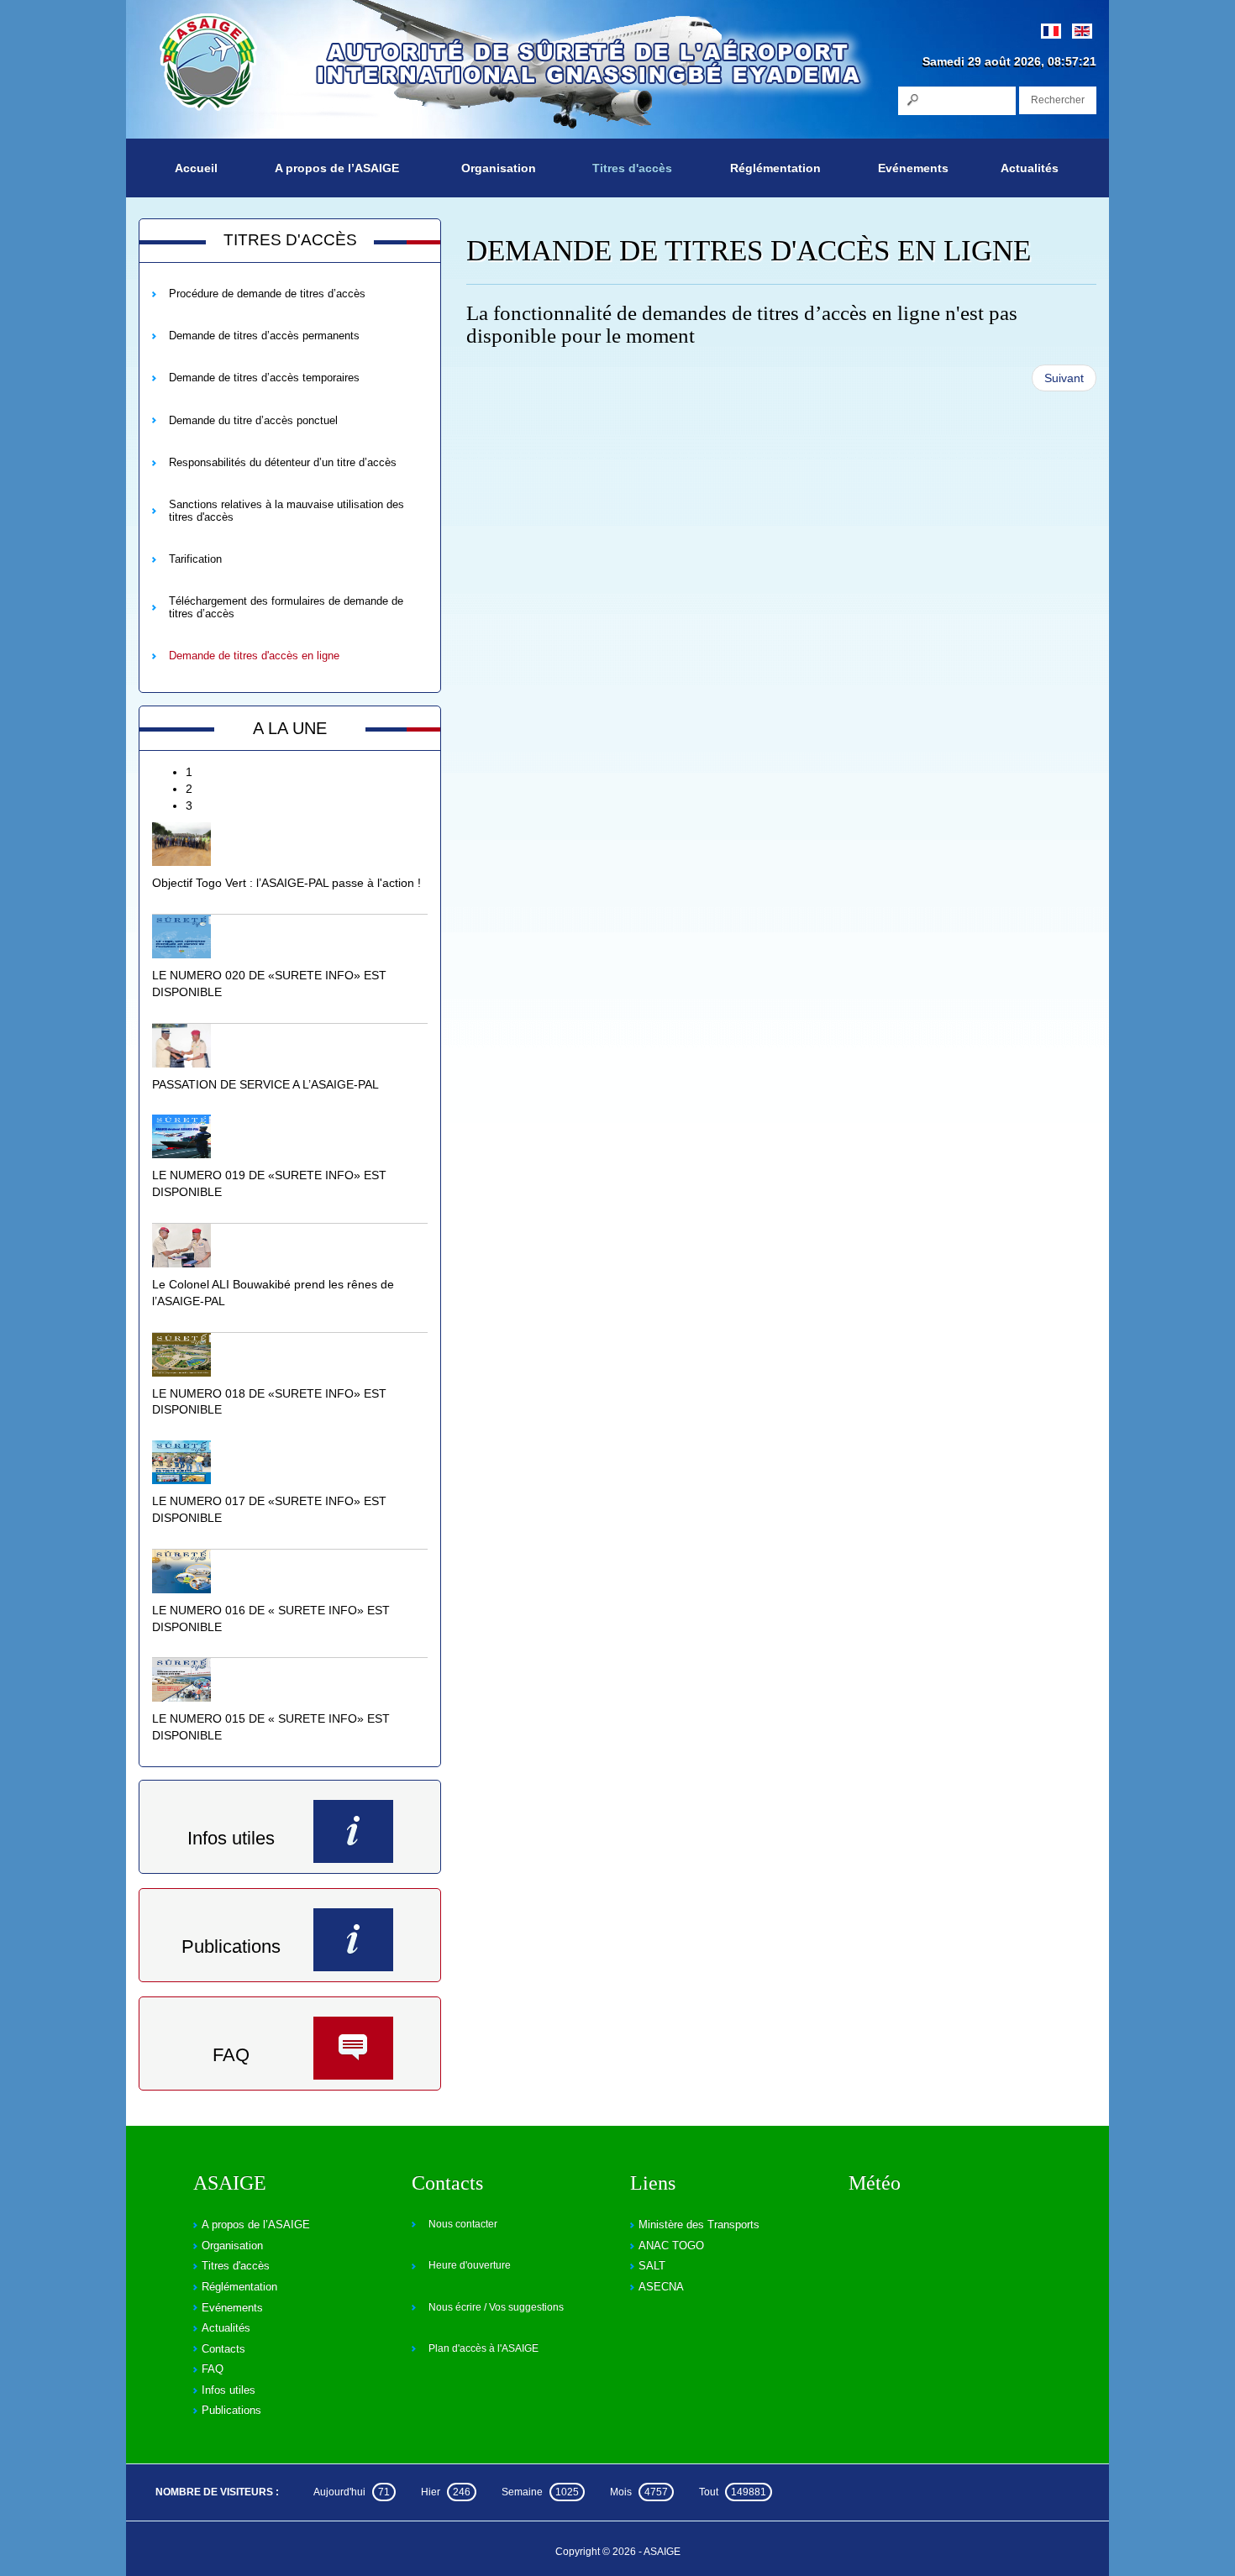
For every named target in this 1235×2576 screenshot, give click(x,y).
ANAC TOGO (671, 2245)
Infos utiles (231, 1838)
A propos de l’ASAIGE (337, 168)
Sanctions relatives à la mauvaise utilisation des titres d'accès (286, 510)
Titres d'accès (632, 168)
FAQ (231, 2055)
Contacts (223, 2349)
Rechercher (1058, 100)
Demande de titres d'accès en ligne (254, 656)
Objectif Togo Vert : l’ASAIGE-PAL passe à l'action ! (286, 883)
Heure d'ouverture (470, 2265)
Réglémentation (775, 168)
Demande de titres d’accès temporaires (264, 378)
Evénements (913, 168)
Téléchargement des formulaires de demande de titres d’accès (286, 607)
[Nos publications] (353, 1940)
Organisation (499, 168)
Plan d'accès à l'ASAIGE (483, 2348)
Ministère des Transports (699, 2224)
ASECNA (661, 2287)
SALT (652, 2266)
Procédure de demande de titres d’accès (267, 294)
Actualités (1030, 168)
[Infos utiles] (353, 1831)
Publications (231, 1946)
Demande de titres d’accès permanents (264, 336)
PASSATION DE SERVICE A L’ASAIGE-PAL (265, 1084)
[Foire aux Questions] (353, 2048)
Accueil (196, 168)
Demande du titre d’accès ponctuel (253, 420)
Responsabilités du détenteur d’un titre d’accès (283, 462)
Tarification (195, 559)
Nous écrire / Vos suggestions (496, 2307)
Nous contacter (463, 2224)
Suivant (1064, 378)
